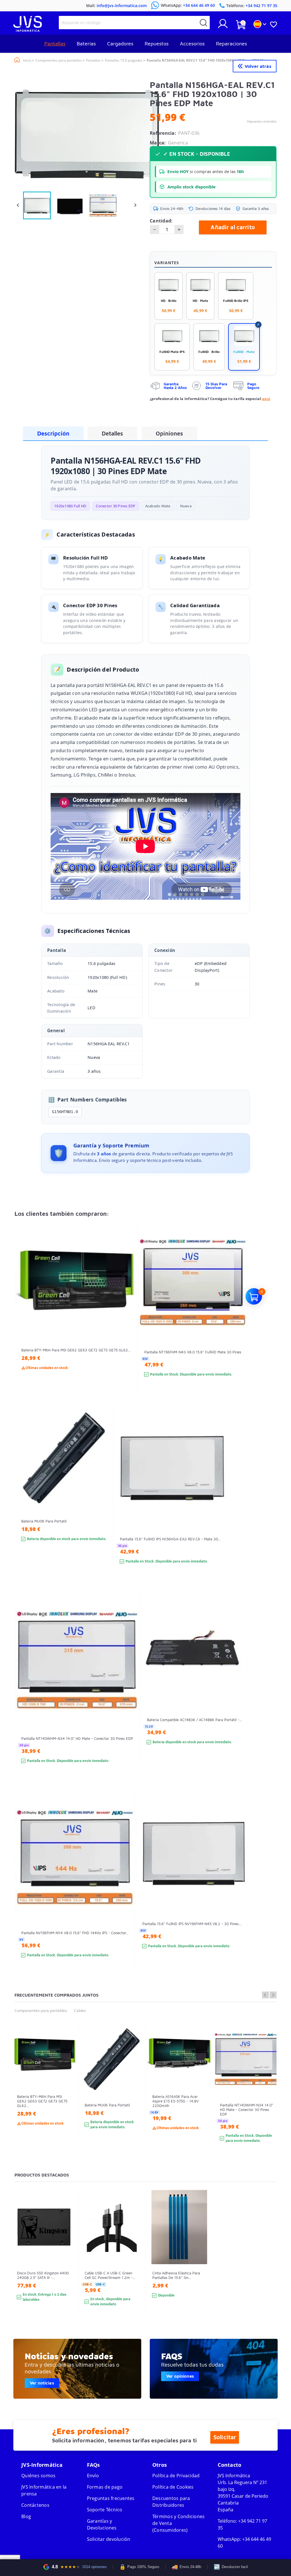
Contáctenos (35, 2505)
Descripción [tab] (53, 433)
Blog (26, 2516)
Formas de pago (105, 2487)
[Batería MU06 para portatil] (102, 1493)
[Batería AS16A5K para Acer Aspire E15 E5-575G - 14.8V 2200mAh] (202, 2090)
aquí (266, 399)
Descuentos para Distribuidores (171, 2502)
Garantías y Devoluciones (102, 2524)
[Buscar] (203, 23)
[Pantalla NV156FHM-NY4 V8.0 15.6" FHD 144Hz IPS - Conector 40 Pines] (125, 1893)
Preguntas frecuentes (111, 2498)
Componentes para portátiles (41, 2010)
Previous (265, 1995)
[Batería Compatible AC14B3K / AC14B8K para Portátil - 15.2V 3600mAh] (238, 1686)
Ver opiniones (180, 2376)
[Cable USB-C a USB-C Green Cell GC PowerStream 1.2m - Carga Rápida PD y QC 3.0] (135, 2263)
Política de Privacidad (176, 2476)
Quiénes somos (38, 2476)
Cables (80, 2010)
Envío (93, 2476)
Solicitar (225, 2437)
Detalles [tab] (112, 433)
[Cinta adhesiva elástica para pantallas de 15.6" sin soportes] (202, 2263)
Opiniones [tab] (169, 433)
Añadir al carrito (233, 227)
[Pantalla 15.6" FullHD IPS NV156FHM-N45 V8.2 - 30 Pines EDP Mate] (237, 1888)
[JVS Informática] (28, 30)
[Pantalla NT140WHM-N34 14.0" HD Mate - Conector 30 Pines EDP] (129, 1696)
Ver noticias (42, 2383)
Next (273, 1995)
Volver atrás (258, 66)
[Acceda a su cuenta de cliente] (223, 26)
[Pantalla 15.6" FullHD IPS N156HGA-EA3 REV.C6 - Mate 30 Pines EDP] (217, 1502)
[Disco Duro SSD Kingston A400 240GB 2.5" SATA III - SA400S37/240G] (67, 2263)
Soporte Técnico (105, 2510)
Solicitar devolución (109, 2539)
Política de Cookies (173, 2487)
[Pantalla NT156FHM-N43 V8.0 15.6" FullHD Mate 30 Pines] (237, 1318)
